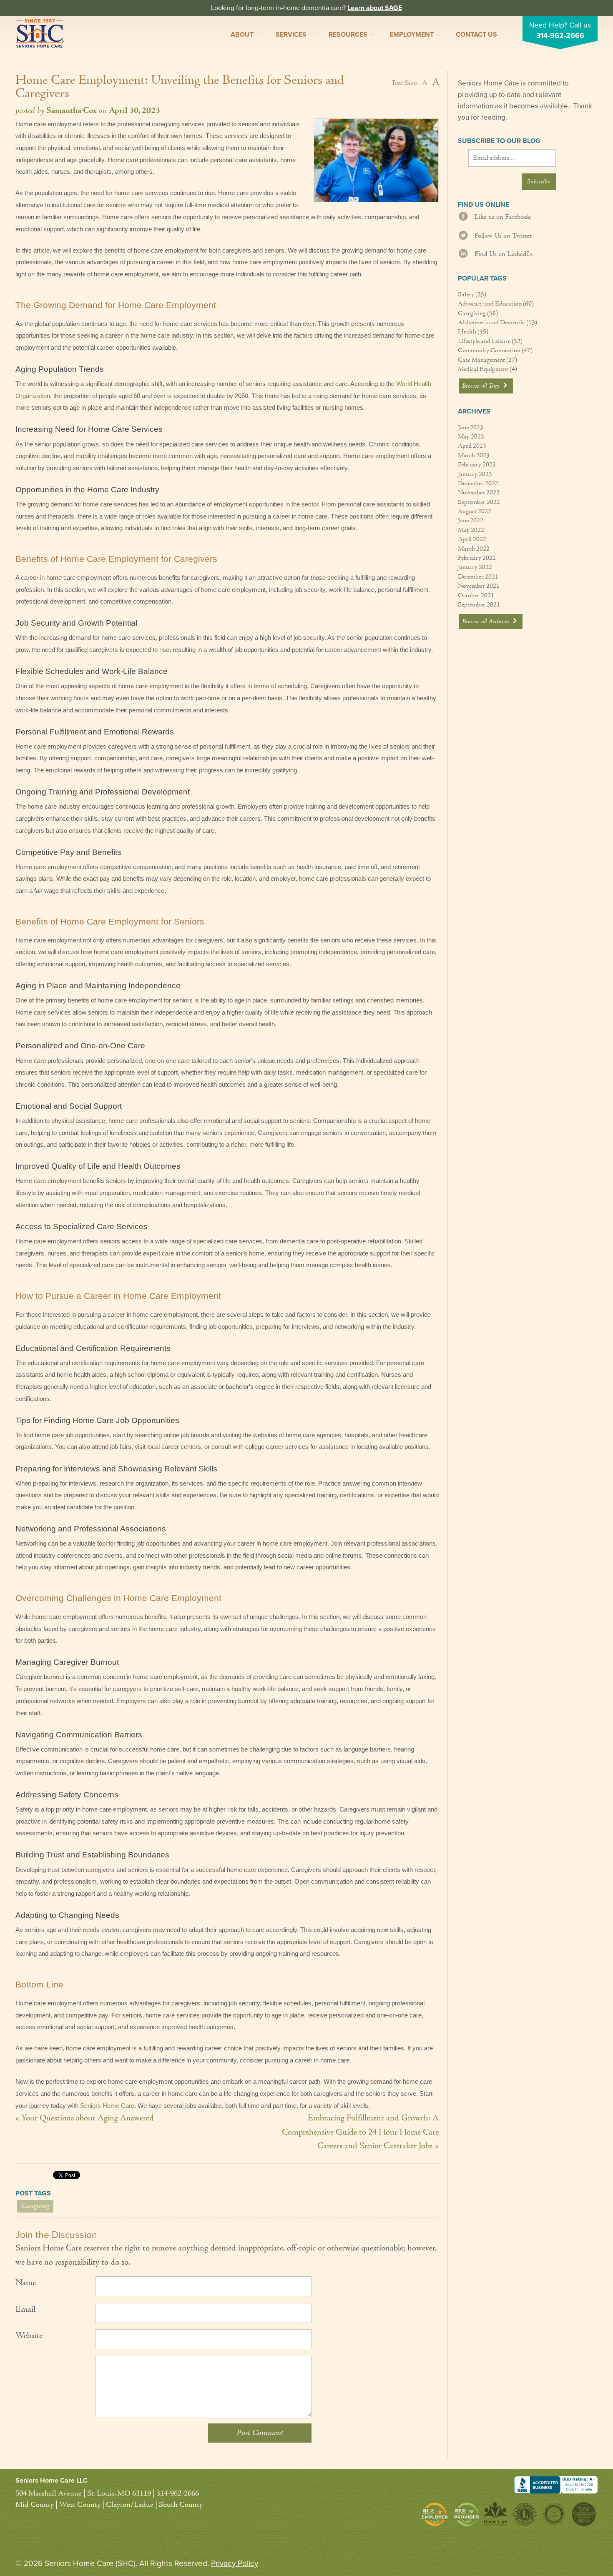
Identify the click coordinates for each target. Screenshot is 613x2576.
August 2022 (475, 511)
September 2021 (479, 605)
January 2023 (475, 474)
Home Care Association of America (496, 2514)
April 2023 (472, 446)
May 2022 (471, 530)
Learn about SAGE (375, 8)
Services (291, 35)
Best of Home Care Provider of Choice (467, 2514)
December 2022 (478, 484)
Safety (466, 295)
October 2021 (476, 596)
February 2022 (477, 558)
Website (29, 2336)
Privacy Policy (235, 2563)
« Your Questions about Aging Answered (85, 2118)
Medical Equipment (483, 369)
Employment (412, 35)
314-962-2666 (560, 36)
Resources (348, 35)
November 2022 (479, 493)
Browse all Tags (482, 386)
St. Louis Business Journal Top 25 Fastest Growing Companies (583, 2514)
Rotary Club (554, 2514)
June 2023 (471, 428)
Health (467, 332)
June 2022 (471, 521)
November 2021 (479, 586)
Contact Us (476, 35)
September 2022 (479, 502)
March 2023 (474, 456)
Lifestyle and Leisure (484, 341)
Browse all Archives (486, 621)
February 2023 (477, 465)
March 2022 (474, 549)
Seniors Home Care (40, 33)
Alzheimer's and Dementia (491, 323)
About (242, 35)
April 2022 (472, 539)
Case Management (481, 360)
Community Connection (489, 351)
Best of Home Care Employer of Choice (437, 2514)
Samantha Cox (72, 111)
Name (26, 2283)
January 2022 (475, 567)
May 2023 (471, 437)
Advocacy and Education (490, 304)
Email (25, 2310)
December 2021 (478, 577)
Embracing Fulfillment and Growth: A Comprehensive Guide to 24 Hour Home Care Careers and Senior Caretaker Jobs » (360, 2132)
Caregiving (35, 2206)
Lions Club (525, 2514)
